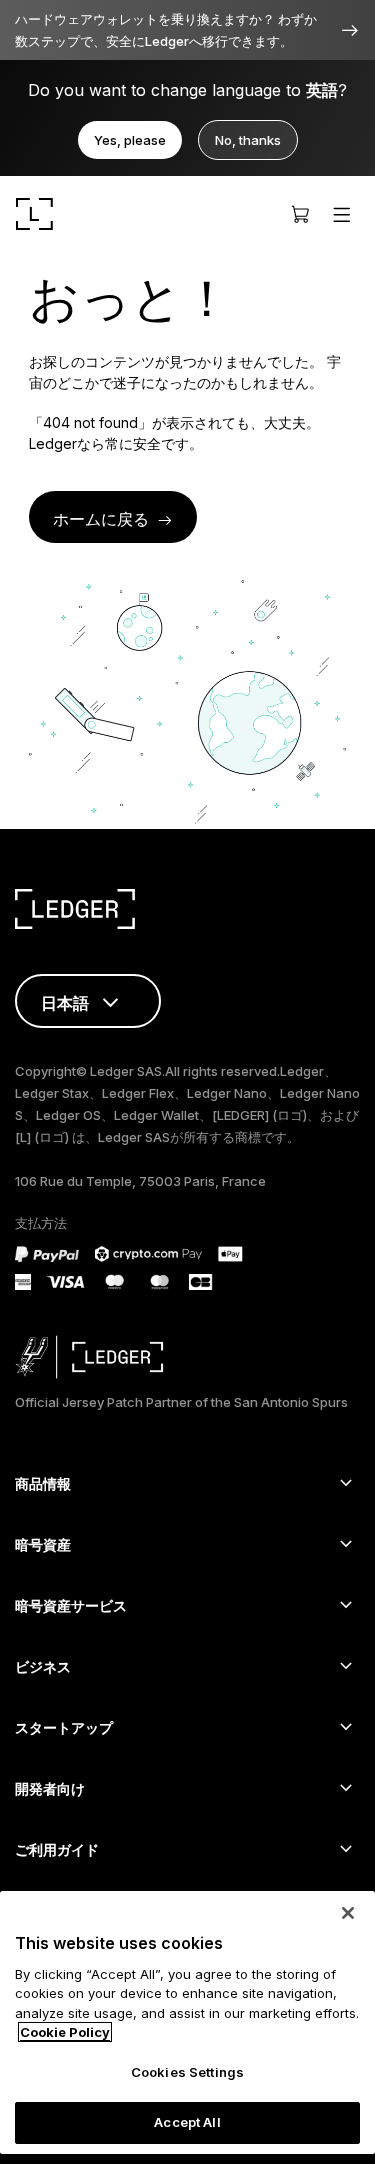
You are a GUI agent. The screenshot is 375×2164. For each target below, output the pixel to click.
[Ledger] (34, 214)
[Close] (348, 1913)
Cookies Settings (187, 2072)
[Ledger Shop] (300, 214)
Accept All (187, 2122)
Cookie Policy (65, 2032)
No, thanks (248, 140)
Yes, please (130, 140)
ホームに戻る (101, 519)
